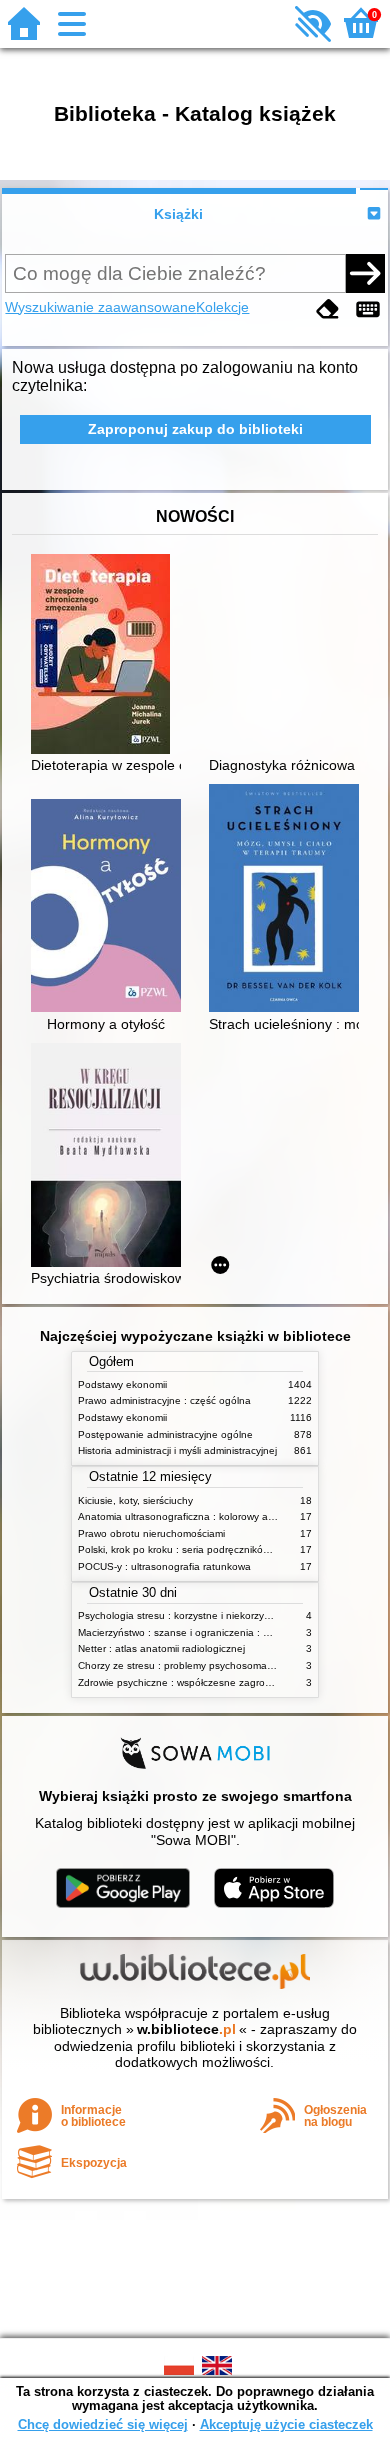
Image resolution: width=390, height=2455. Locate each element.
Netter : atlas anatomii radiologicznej (161, 1648)
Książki (178, 214)
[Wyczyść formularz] (328, 309)
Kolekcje (222, 307)
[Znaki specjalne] (368, 309)
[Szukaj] (365, 273)
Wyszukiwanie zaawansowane (100, 307)
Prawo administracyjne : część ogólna (164, 1400)
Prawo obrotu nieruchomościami (151, 1533)
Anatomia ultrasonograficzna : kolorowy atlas (181, 1516)
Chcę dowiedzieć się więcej (103, 2424)
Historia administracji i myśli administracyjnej (177, 1450)
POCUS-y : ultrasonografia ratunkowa (164, 1566)
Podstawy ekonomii (122, 1384)
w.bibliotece (186, 2029)
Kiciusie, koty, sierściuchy (135, 1500)
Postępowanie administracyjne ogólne (165, 1434)
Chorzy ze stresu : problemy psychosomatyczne (187, 1665)
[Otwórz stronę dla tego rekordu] (111, 656)
